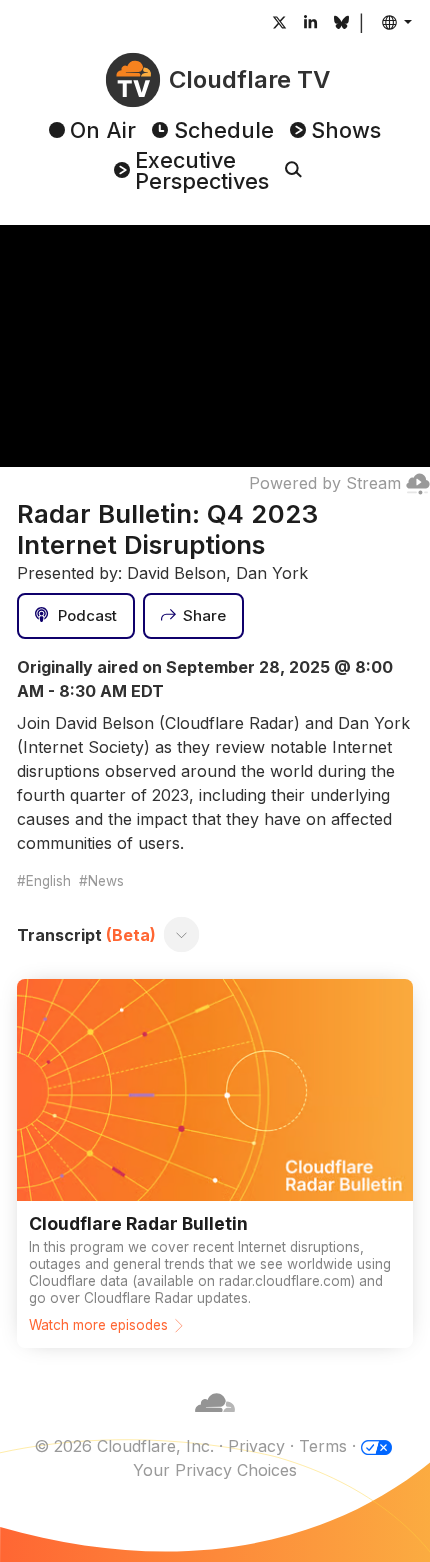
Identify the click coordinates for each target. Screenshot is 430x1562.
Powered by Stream (325, 483)
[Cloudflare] (215, 1422)
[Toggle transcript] (182, 935)
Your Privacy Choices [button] (215, 1470)
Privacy (256, 1446)
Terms (323, 1446)
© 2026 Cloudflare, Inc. (124, 1446)
